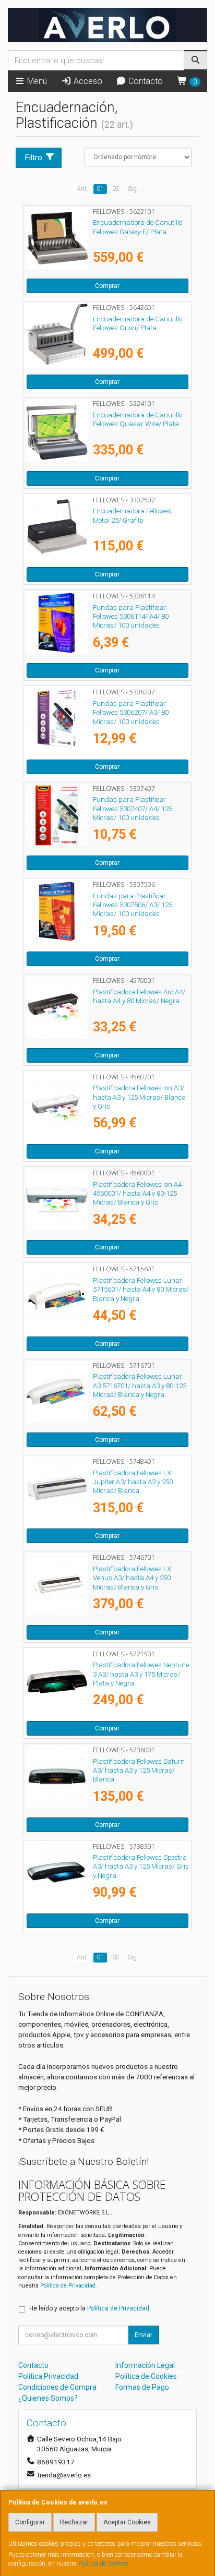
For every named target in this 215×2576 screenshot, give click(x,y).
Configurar (30, 2522)
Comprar (107, 286)
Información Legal (145, 2365)
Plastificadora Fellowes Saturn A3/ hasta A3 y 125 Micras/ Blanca (139, 1771)
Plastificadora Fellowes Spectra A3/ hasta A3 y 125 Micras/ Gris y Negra (141, 1867)
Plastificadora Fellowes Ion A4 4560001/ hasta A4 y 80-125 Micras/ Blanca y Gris (137, 1194)
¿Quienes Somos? (48, 2398)
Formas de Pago (142, 2387)
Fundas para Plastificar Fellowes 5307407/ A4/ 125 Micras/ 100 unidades (133, 809)
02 (116, 189)
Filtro (34, 158)
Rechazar (74, 2522)
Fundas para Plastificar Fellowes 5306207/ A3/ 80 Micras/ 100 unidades (131, 713)
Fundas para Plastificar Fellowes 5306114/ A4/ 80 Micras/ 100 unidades (131, 617)
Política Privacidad (48, 2376)
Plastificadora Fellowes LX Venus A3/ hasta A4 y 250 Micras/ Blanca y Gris (132, 1578)
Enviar (144, 2335)
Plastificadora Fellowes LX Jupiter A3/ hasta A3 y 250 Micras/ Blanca (133, 1482)
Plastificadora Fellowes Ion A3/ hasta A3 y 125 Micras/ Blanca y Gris (139, 1097)
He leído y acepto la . (90, 2308)
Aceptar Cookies (127, 2522)
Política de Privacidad (68, 2286)
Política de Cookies (103, 2563)
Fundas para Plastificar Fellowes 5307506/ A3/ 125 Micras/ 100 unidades (133, 905)
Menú (36, 81)
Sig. (133, 189)
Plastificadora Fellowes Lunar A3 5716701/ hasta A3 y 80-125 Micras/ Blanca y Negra (140, 1386)
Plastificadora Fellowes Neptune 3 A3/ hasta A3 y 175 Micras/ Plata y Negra (141, 1674)
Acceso (87, 81)
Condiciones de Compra (57, 2387)
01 (100, 189)
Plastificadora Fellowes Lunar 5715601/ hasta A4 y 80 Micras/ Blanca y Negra (141, 1290)
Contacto (145, 81)
